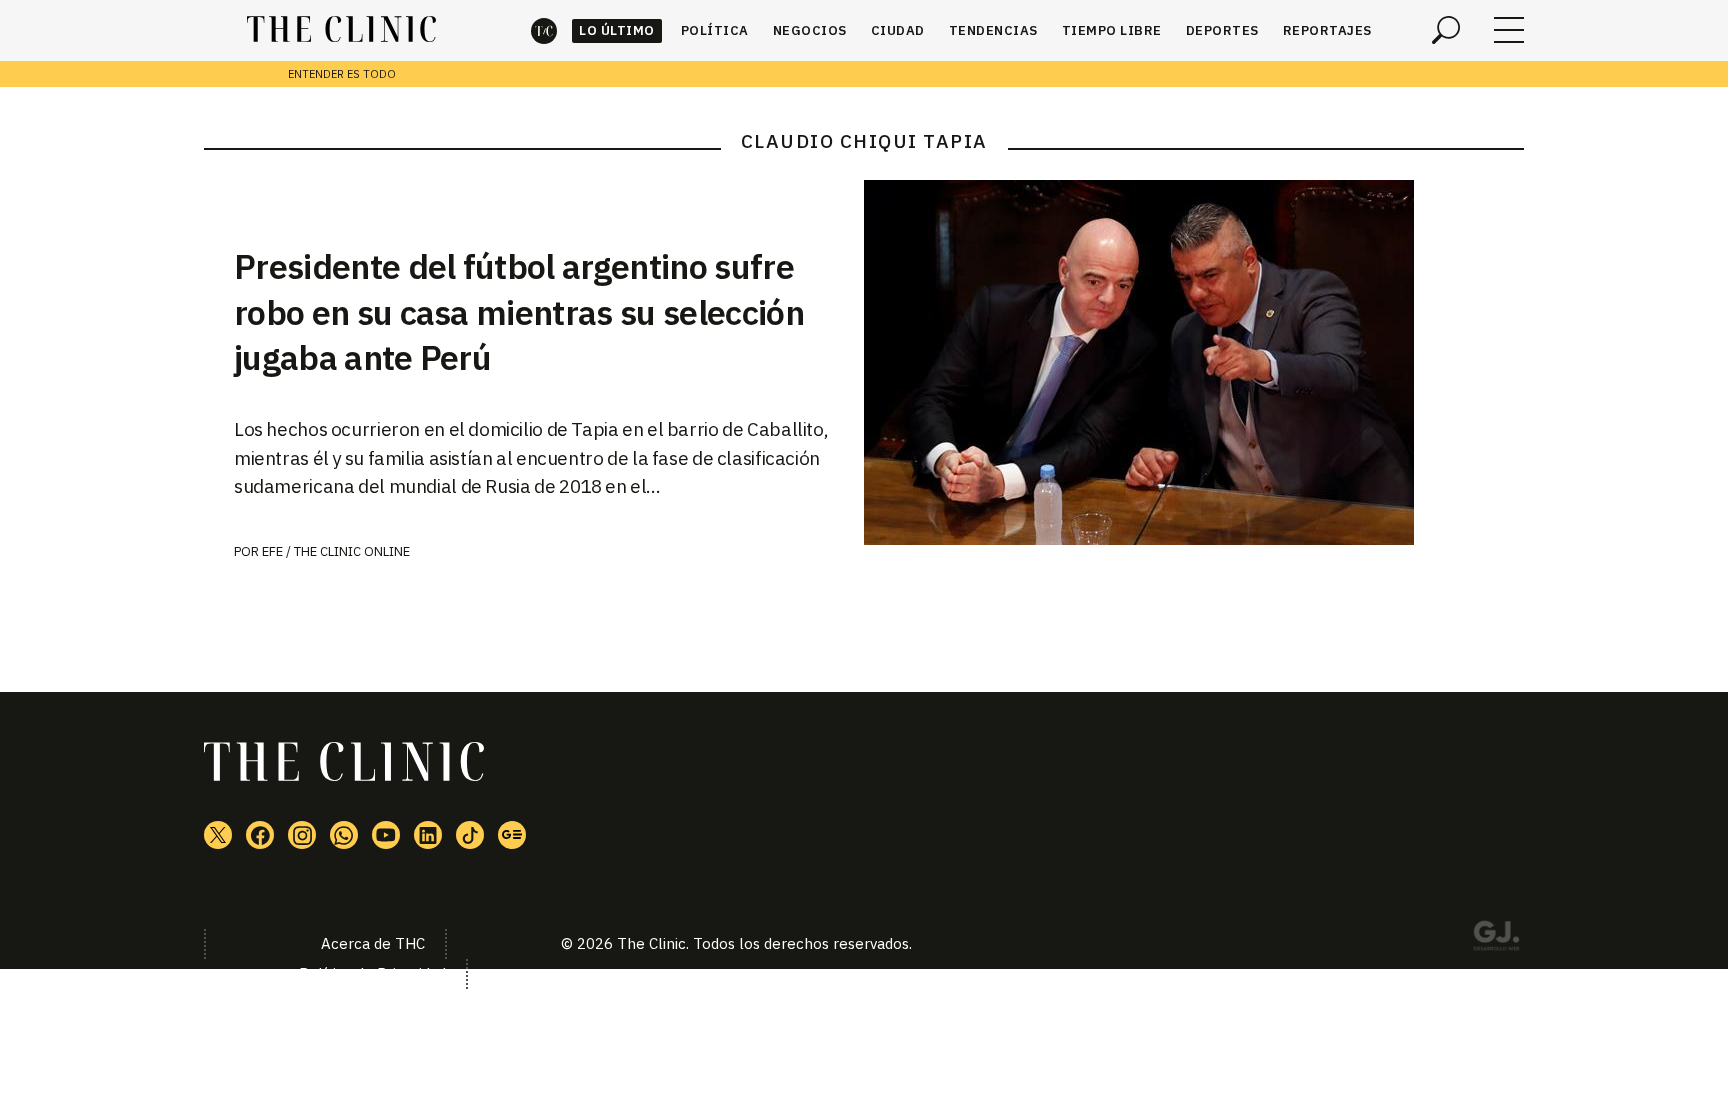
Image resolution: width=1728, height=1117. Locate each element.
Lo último (617, 30)
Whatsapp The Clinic (344, 835)
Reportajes (1327, 30)
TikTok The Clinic (470, 835)
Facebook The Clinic (260, 835)
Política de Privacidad (372, 973)
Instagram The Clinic (302, 835)
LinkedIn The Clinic (428, 835)
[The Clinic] (341, 30)
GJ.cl (1496, 939)
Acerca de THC (373, 943)
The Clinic (544, 30)
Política (715, 30)
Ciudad (898, 30)
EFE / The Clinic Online (336, 551)
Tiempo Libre (1112, 30)
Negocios (810, 30)
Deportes (1222, 30)
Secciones (1509, 30)
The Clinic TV (386, 835)
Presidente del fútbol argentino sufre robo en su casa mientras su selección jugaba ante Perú (519, 312)
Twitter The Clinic (218, 835)
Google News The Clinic (512, 835)
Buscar (1446, 30)
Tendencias (993, 30)
